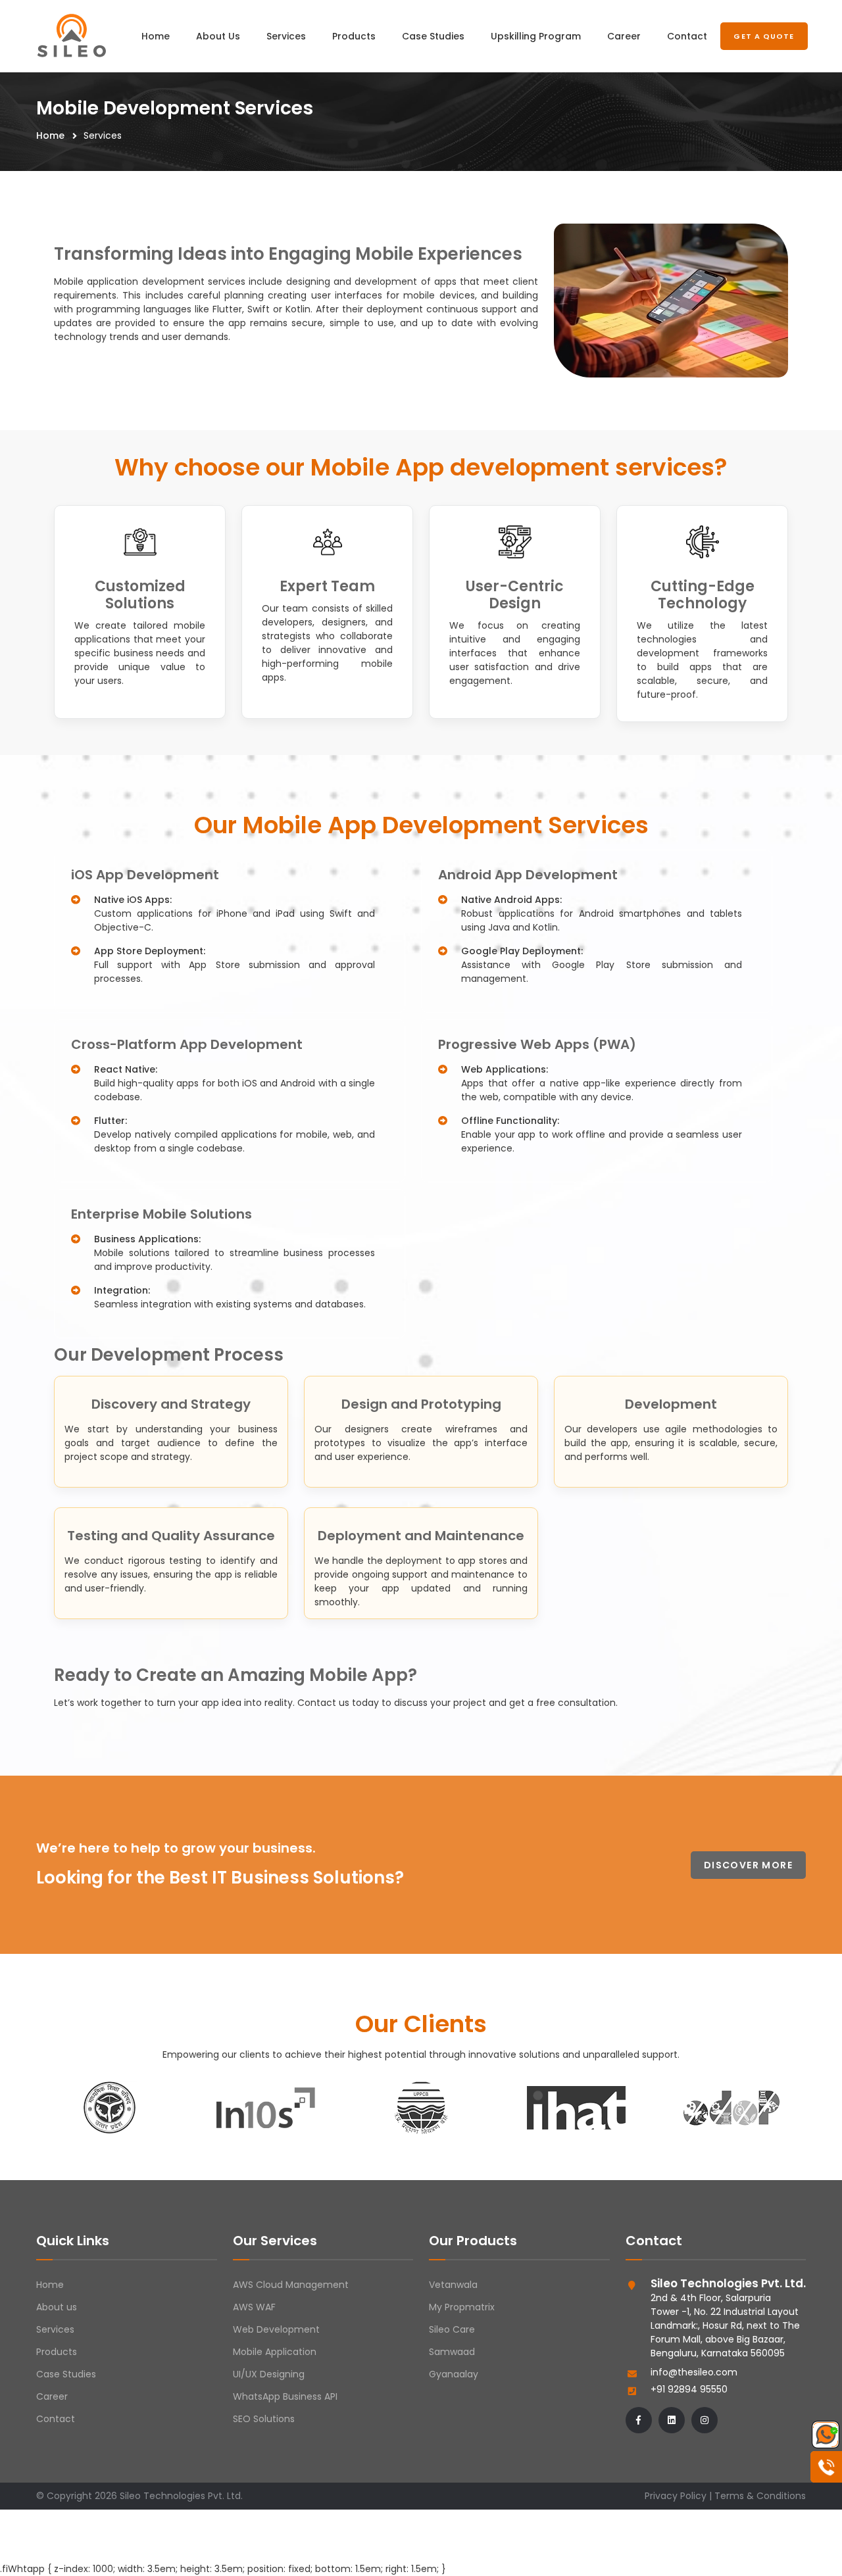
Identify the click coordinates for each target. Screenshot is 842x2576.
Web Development (276, 2329)
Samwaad (452, 2352)
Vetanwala (453, 2285)
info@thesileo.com (694, 2372)
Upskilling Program (536, 36)
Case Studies (433, 36)
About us (57, 2307)
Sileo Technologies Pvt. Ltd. (181, 2496)
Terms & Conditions (760, 2496)
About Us (218, 36)
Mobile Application (275, 2352)
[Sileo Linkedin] (672, 2420)
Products (354, 36)
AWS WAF (254, 2307)
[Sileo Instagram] (705, 2420)
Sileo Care (452, 2329)
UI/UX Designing (269, 2374)
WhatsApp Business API (285, 2396)
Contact (687, 36)
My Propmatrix (462, 2307)
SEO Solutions (264, 2419)
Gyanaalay (454, 2374)
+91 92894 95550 (689, 2389)
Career (624, 36)
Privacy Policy (676, 2496)
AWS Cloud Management (291, 2285)
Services (286, 36)
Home (156, 36)
